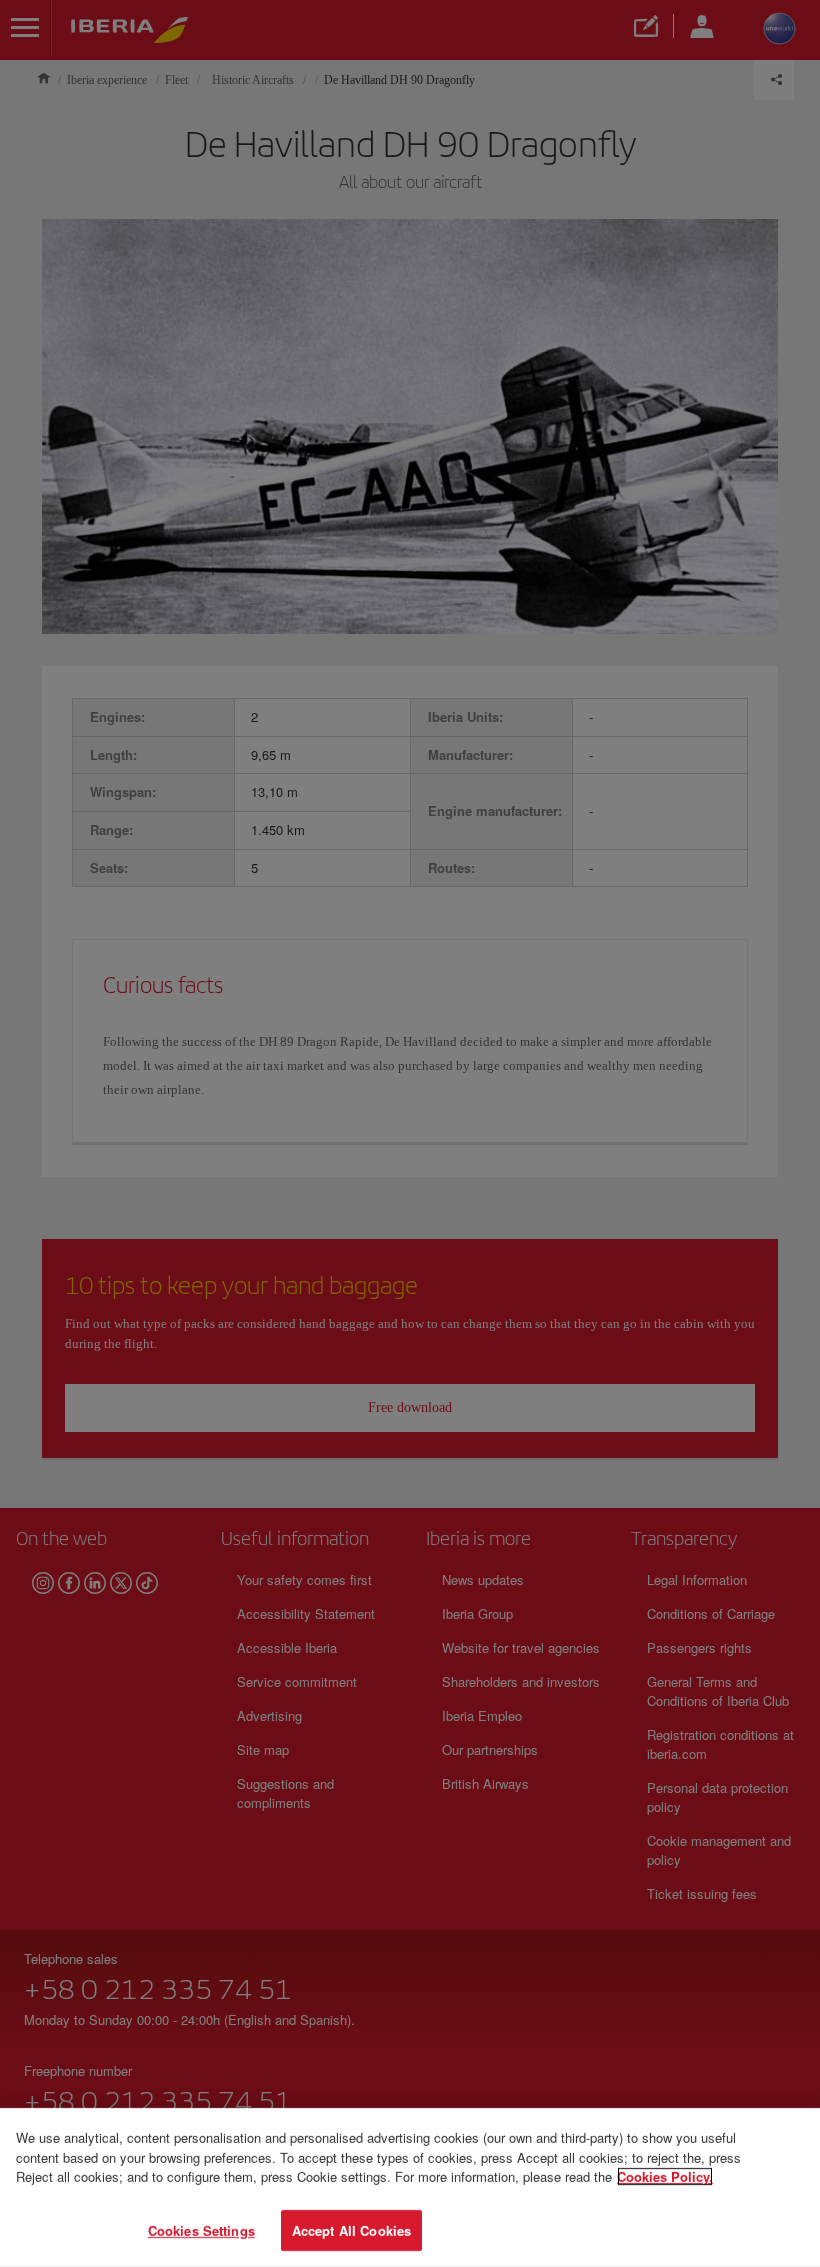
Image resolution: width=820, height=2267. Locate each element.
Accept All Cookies (351, 2229)
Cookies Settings (201, 2229)
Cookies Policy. (665, 2176)
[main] (410, 2187)
